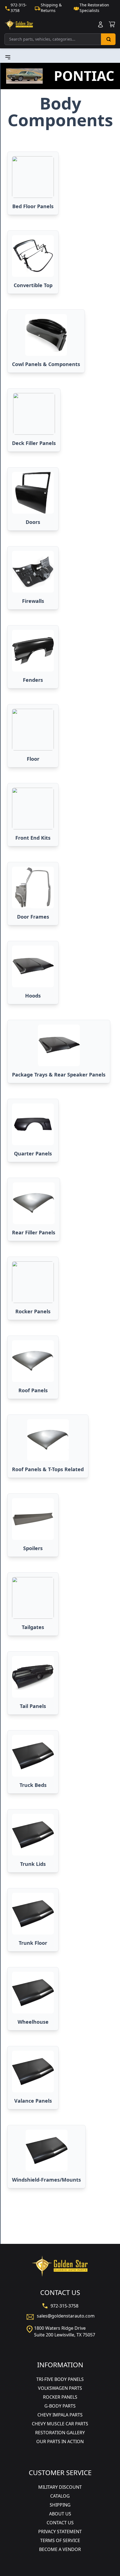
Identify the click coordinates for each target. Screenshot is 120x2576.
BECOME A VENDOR (60, 2549)
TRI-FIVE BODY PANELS (60, 2379)
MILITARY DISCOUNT (60, 2487)
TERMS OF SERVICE (60, 2540)
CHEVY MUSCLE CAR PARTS (60, 2424)
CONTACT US (60, 2523)
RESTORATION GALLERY (60, 2433)
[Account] (100, 24)
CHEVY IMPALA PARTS (60, 2415)
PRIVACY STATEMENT (60, 2532)
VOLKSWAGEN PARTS (60, 2388)
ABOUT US (60, 2514)
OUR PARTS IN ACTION (60, 2441)
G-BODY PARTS (60, 2406)
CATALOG (60, 2496)
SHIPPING (60, 2505)
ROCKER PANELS (60, 2397)
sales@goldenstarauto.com (66, 2316)
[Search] (108, 39)
